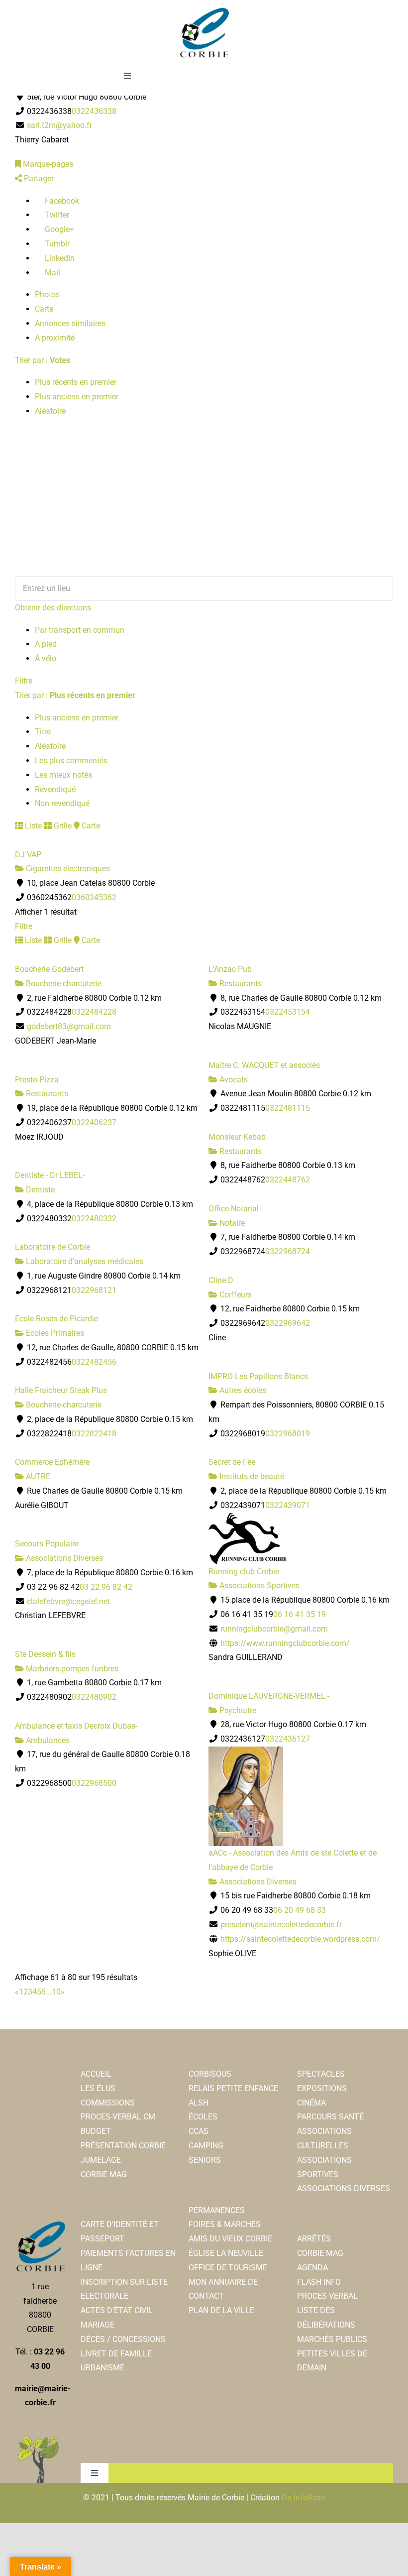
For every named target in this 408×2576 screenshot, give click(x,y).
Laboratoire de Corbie (52, 1247)
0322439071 (288, 1505)
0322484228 (94, 1012)
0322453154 (288, 1012)
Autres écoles (242, 1390)
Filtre (24, 681)
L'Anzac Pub (230, 969)
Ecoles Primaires (54, 1333)
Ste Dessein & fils (45, 1654)
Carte (44, 309)
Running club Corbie (244, 1572)
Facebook (61, 201)
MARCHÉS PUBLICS (332, 2339)
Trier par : (43, 360)
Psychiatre (237, 1710)
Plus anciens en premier (77, 397)
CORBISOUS (210, 2074)
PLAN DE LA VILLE (221, 2310)
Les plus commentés (71, 761)
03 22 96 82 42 (106, 1587)
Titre (43, 732)
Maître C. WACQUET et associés (264, 1065)
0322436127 (288, 1739)
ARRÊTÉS (314, 2239)
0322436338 (94, 111)
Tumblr (56, 244)
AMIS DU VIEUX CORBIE (230, 2239)
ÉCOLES (203, 2117)
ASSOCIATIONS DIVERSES (344, 2188)
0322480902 (94, 1697)
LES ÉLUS (98, 2088)
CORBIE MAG (104, 2174)
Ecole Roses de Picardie (56, 1319)
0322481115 (288, 1108)
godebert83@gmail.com (69, 1026)
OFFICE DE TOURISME (228, 2268)
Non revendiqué (62, 803)
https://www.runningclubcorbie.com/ (285, 1643)
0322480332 (94, 1219)
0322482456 (94, 1362)
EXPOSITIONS (322, 2088)
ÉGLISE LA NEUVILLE (226, 2253)
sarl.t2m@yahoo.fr (59, 125)
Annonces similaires (70, 323)
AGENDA (312, 2268)
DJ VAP (28, 855)
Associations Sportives (258, 1585)
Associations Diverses (63, 1558)
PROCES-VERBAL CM (118, 2117)
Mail (51, 273)
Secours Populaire (47, 1544)
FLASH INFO (319, 2282)
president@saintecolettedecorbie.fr (281, 1925)
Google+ (58, 229)
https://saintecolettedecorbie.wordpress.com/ (300, 1939)
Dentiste (39, 1190)
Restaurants (240, 984)
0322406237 (94, 1122)
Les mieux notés (63, 775)
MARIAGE (98, 2325)
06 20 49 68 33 (300, 1910)
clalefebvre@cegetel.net (68, 1601)
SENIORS (205, 2160)
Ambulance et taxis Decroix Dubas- (76, 1726)
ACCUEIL (96, 2074)
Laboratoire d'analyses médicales (84, 1261)
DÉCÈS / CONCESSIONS (123, 2339)
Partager (38, 178)
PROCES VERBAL (327, 2296)
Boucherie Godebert (49, 969)
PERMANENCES (217, 2210)
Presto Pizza (37, 1080)
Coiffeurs (235, 1295)
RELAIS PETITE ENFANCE (233, 2088)
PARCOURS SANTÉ (330, 2117)
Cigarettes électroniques (67, 869)
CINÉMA (311, 2103)
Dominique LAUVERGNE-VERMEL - (269, 1696)
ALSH (199, 2103)
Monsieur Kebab (237, 1137)
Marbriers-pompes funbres (71, 1669)
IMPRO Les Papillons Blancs (258, 1376)
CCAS (199, 2131)
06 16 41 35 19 (300, 1614)
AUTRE (37, 1476)
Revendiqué (55, 789)
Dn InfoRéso (303, 2498)
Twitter (56, 215)
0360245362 (94, 897)
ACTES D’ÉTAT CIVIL (117, 2310)
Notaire (231, 1223)
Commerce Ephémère (52, 1462)
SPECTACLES (321, 2074)
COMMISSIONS (108, 2103)
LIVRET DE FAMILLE (116, 2354)
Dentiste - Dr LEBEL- (50, 1175)
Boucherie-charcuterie (63, 984)
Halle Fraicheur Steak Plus (61, 1390)
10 (56, 1992)
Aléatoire (50, 411)
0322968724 (288, 1251)
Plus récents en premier (76, 382)
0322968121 (94, 1290)
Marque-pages (47, 164)
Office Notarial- (235, 1209)
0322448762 (288, 1180)
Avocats (233, 1080)
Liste (32, 826)
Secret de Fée (232, 1462)
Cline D (221, 1280)
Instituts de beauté (251, 1476)
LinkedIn (59, 258)
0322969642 (288, 1323)
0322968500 (94, 1783)
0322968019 (288, 1434)
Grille (62, 826)
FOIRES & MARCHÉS (225, 2224)
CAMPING (206, 2146)
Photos (47, 294)
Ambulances (47, 1740)
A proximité (55, 338)
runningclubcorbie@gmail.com (274, 1629)
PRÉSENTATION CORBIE (123, 2146)
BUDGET (96, 2131)
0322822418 (94, 1434)
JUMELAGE (101, 2160)
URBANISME (102, 2368)
